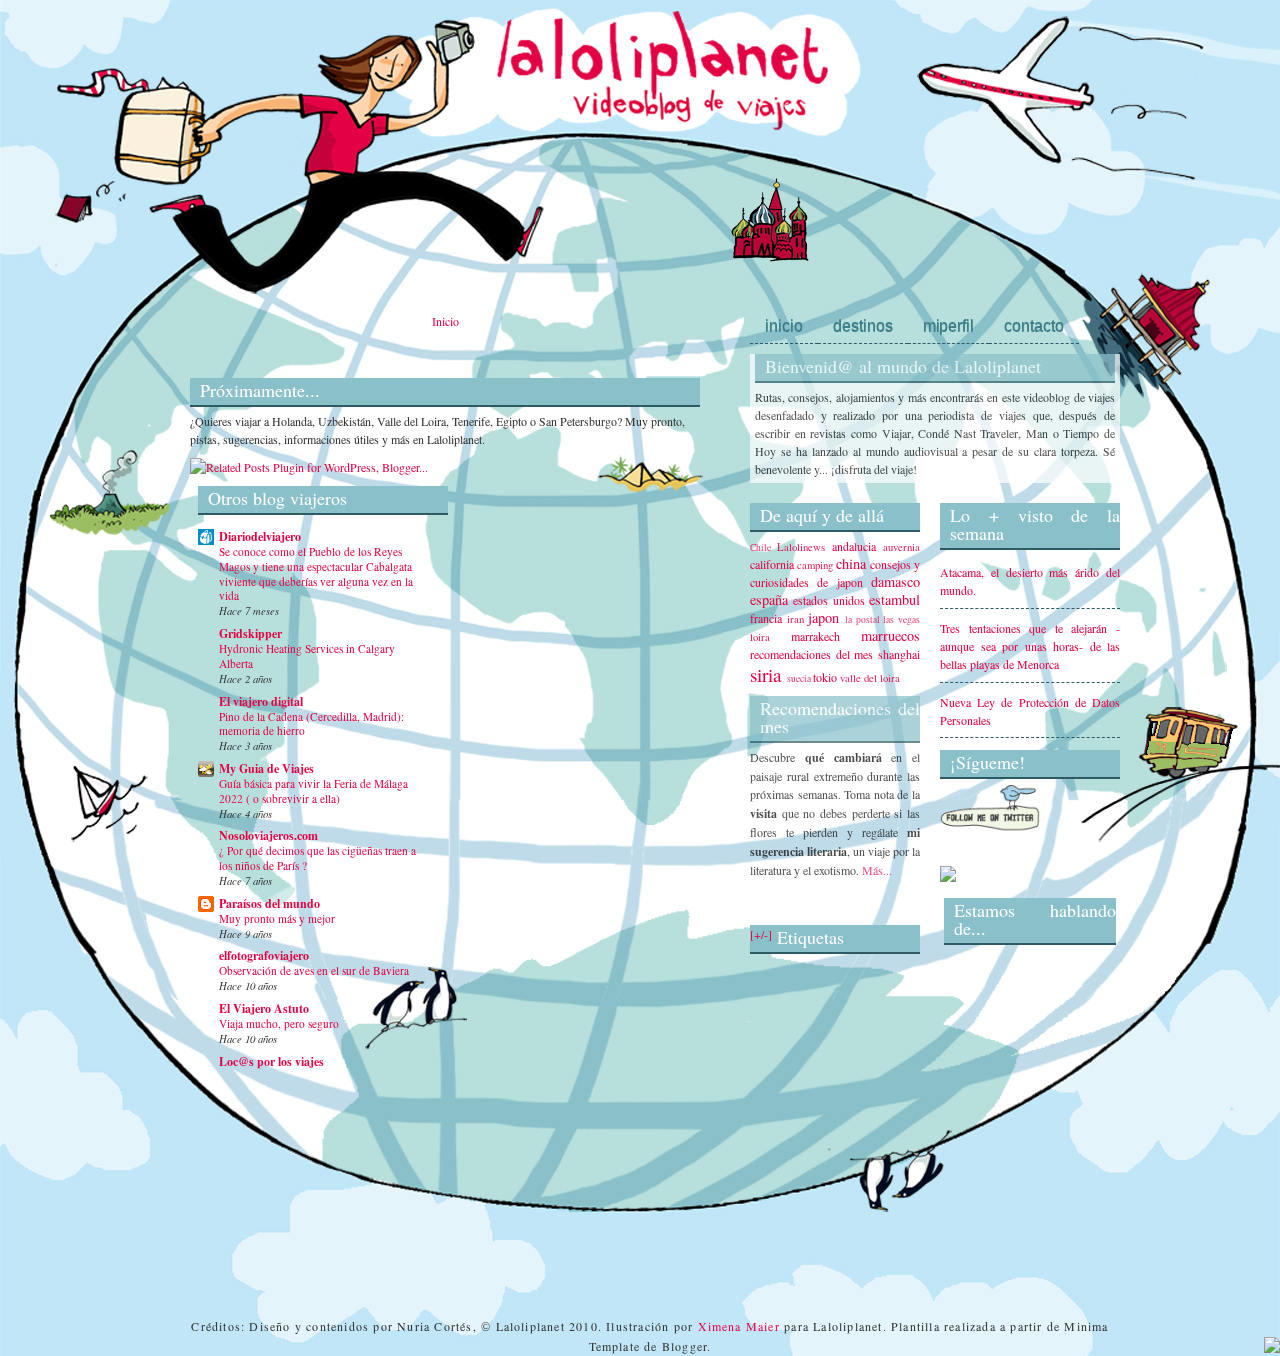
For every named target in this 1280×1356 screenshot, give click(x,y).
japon (823, 617)
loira (760, 637)
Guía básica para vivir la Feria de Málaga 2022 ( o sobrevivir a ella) (313, 791)
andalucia (854, 546)
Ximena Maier (739, 1326)
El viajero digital (261, 701)
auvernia (901, 547)
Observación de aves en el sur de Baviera (314, 970)
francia (766, 618)
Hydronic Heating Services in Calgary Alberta (307, 656)
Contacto (1034, 325)
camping (815, 565)
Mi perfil (948, 325)
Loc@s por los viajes (271, 1061)
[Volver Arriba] (1272, 1346)
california (772, 564)
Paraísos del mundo (269, 903)
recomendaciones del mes (811, 654)
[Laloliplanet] (948, 877)
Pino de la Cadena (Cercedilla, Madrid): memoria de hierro (311, 724)
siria (766, 674)
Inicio (445, 321)
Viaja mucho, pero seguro (279, 1023)
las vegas (901, 619)
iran (795, 619)
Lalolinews (801, 547)
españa (769, 599)
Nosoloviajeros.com (268, 835)
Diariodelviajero (260, 536)
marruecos (890, 635)
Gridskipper (250, 633)
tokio (825, 677)
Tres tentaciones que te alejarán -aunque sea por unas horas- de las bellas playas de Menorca (1030, 646)
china (851, 563)
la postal (862, 619)
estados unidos (828, 600)
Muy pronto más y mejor (277, 918)
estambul (894, 599)
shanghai (899, 654)
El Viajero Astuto (264, 1008)
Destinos (863, 325)
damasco (895, 581)
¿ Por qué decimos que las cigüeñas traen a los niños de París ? (317, 858)
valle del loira (870, 678)
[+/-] (761, 934)
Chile (760, 547)
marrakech (815, 636)
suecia (799, 678)
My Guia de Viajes (266, 768)
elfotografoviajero (264, 955)
